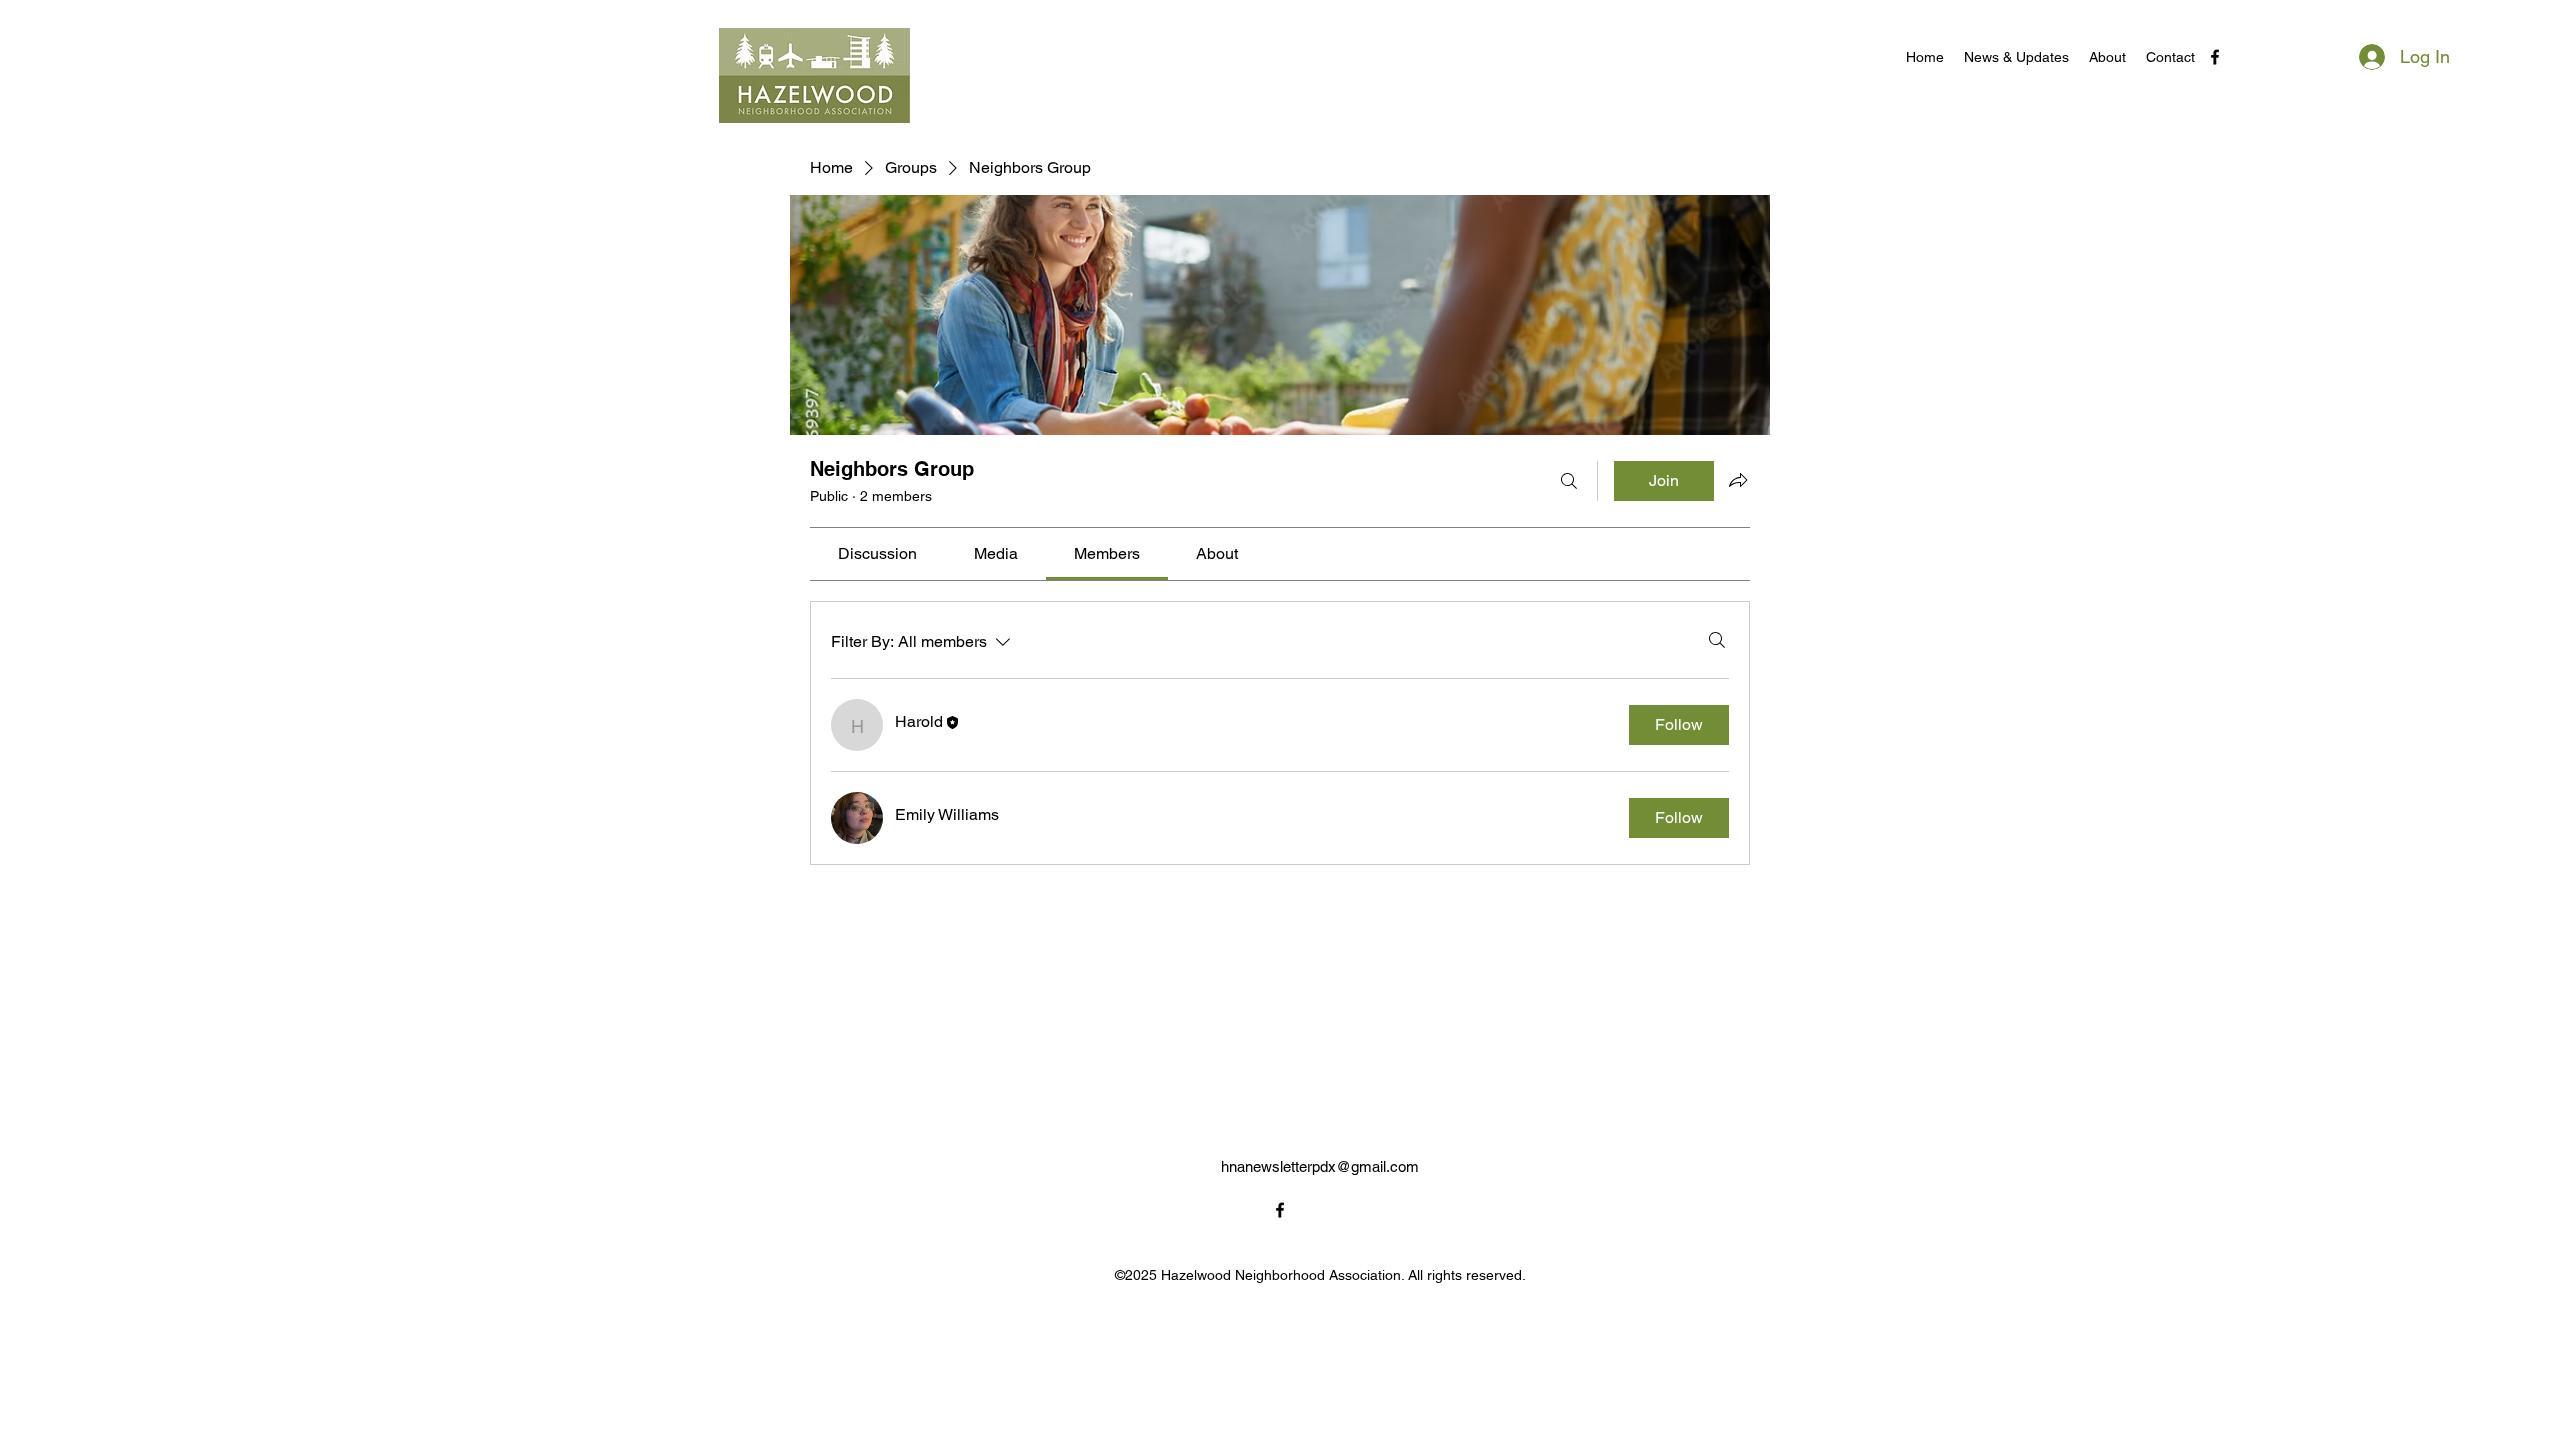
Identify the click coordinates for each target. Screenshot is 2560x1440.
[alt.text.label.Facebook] (2215, 57)
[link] (877, 553)
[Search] (1569, 481)
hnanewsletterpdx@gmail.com (1320, 1166)
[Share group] (1738, 480)
